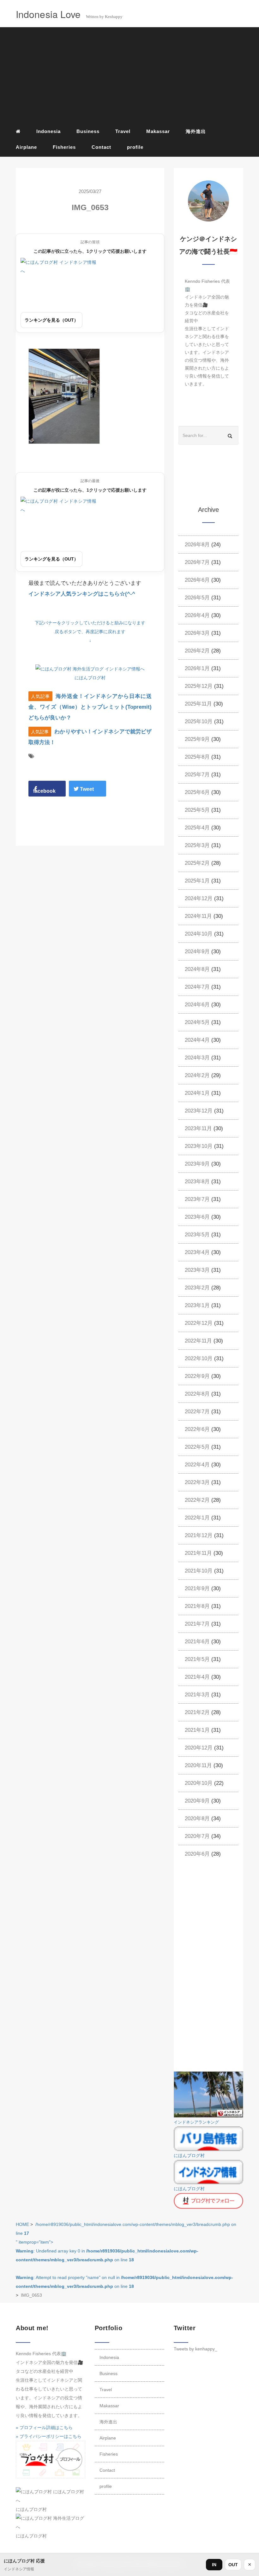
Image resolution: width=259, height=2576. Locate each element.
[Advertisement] (129, 76)
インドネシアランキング (196, 2122)
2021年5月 (197, 1659)
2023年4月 (197, 1252)
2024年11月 (198, 916)
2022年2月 (197, 1500)
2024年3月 (197, 1058)
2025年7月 (197, 775)
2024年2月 (197, 1075)
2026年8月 (197, 545)
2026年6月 (197, 580)
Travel (123, 131)
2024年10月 (199, 934)
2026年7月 (197, 562)
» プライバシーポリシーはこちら (49, 2436)
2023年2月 (197, 1288)
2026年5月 (197, 598)
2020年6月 (197, 1854)
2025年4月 (197, 828)
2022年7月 (197, 1412)
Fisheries (64, 147)
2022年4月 (197, 1465)
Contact (101, 147)
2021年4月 (197, 1677)
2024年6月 (197, 1005)
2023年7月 (197, 1199)
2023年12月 (199, 1111)
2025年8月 (197, 757)
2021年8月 (197, 1606)
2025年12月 (199, 686)
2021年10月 (199, 1571)
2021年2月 (197, 1712)
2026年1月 (197, 668)
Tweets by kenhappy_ (196, 2349)
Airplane (26, 147)
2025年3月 (197, 845)
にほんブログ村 (90, 678)
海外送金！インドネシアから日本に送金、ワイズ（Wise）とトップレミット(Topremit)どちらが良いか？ (90, 707)
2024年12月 (199, 898)
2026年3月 (197, 633)
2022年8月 (197, 1394)
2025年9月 (197, 739)
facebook (44, 791)
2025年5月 (197, 810)
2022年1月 (197, 1518)
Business (88, 131)
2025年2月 (197, 863)
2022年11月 (198, 1341)
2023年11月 (198, 1128)
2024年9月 (197, 952)
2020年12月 (199, 1748)
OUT (233, 2565)
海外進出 (196, 131)
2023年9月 (197, 1164)
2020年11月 (198, 1765)
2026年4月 (197, 615)
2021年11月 (198, 1553)
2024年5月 (197, 1022)
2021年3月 (197, 1695)
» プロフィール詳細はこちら (44, 2428)
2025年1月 (197, 881)
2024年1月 (197, 1093)
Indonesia (48, 131)
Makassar (158, 131)
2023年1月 (197, 1305)
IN (214, 2565)
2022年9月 (197, 1376)
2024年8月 (197, 969)
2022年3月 (197, 1482)
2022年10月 (199, 1358)
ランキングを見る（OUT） (51, 320)
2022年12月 (199, 1323)
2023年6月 (197, 1217)
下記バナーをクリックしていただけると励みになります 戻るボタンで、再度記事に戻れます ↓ (90, 632)
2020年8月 (197, 1818)
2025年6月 (197, 792)
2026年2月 (197, 651)
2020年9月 (197, 1801)
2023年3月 (197, 1270)
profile (135, 147)
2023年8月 (197, 1182)
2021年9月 (197, 1588)
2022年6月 (197, 1429)
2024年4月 (197, 1040)
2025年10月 (199, 721)
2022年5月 (197, 1447)
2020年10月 (199, 1783)
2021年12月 (199, 1535)
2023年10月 (199, 1146)
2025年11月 (198, 704)
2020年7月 (197, 1836)
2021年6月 (197, 1642)
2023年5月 (197, 1235)
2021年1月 (197, 1730)
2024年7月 (197, 987)
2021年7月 (197, 1624)
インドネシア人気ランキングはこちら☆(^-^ (82, 594)
